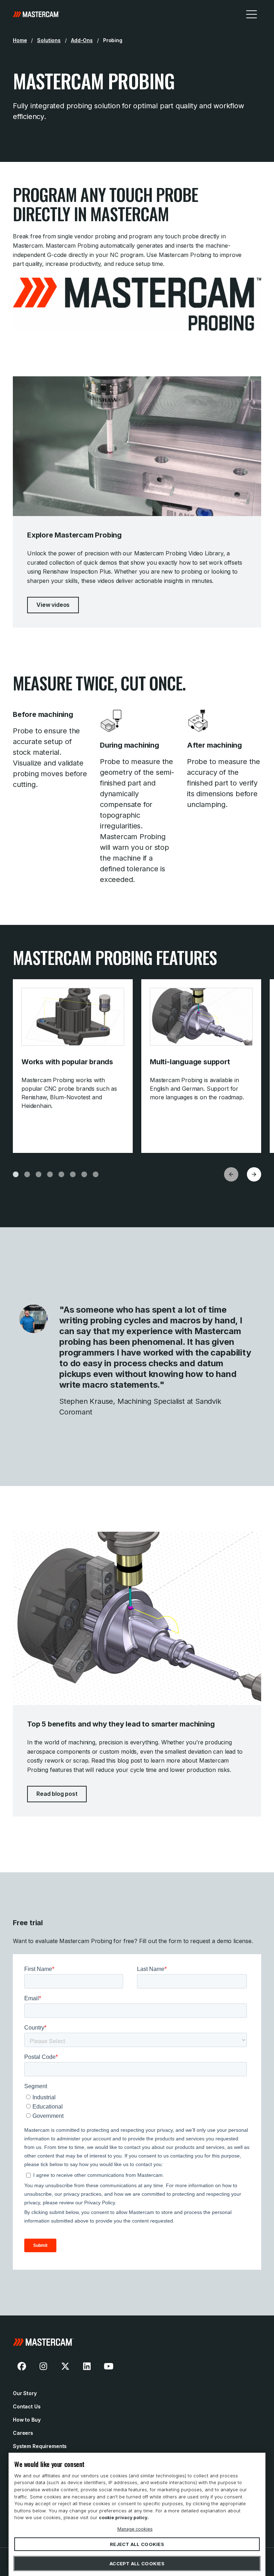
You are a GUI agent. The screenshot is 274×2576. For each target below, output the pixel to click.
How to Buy (27, 2420)
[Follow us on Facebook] (22, 2366)
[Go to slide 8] (96, 1174)
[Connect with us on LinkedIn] (87, 2366)
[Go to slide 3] (39, 1174)
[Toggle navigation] (252, 14)
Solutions (49, 40)
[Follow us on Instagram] (44, 2366)
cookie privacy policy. (124, 2518)
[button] (254, 1174)
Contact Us (27, 2406)
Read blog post (57, 1794)
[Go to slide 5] (61, 1174)
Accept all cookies (137, 2563)
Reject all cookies (137, 2544)
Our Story (25, 2393)
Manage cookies (135, 2529)
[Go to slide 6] (73, 1174)
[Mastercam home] (36, 14)
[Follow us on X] (65, 2366)
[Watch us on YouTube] (108, 2366)
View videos (53, 605)
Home (20, 40)
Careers (23, 2433)
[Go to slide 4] (50, 1174)
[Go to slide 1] (16, 1174)
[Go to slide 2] (27, 1174)
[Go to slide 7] (84, 1174)
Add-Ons (82, 40)
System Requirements (40, 2446)
